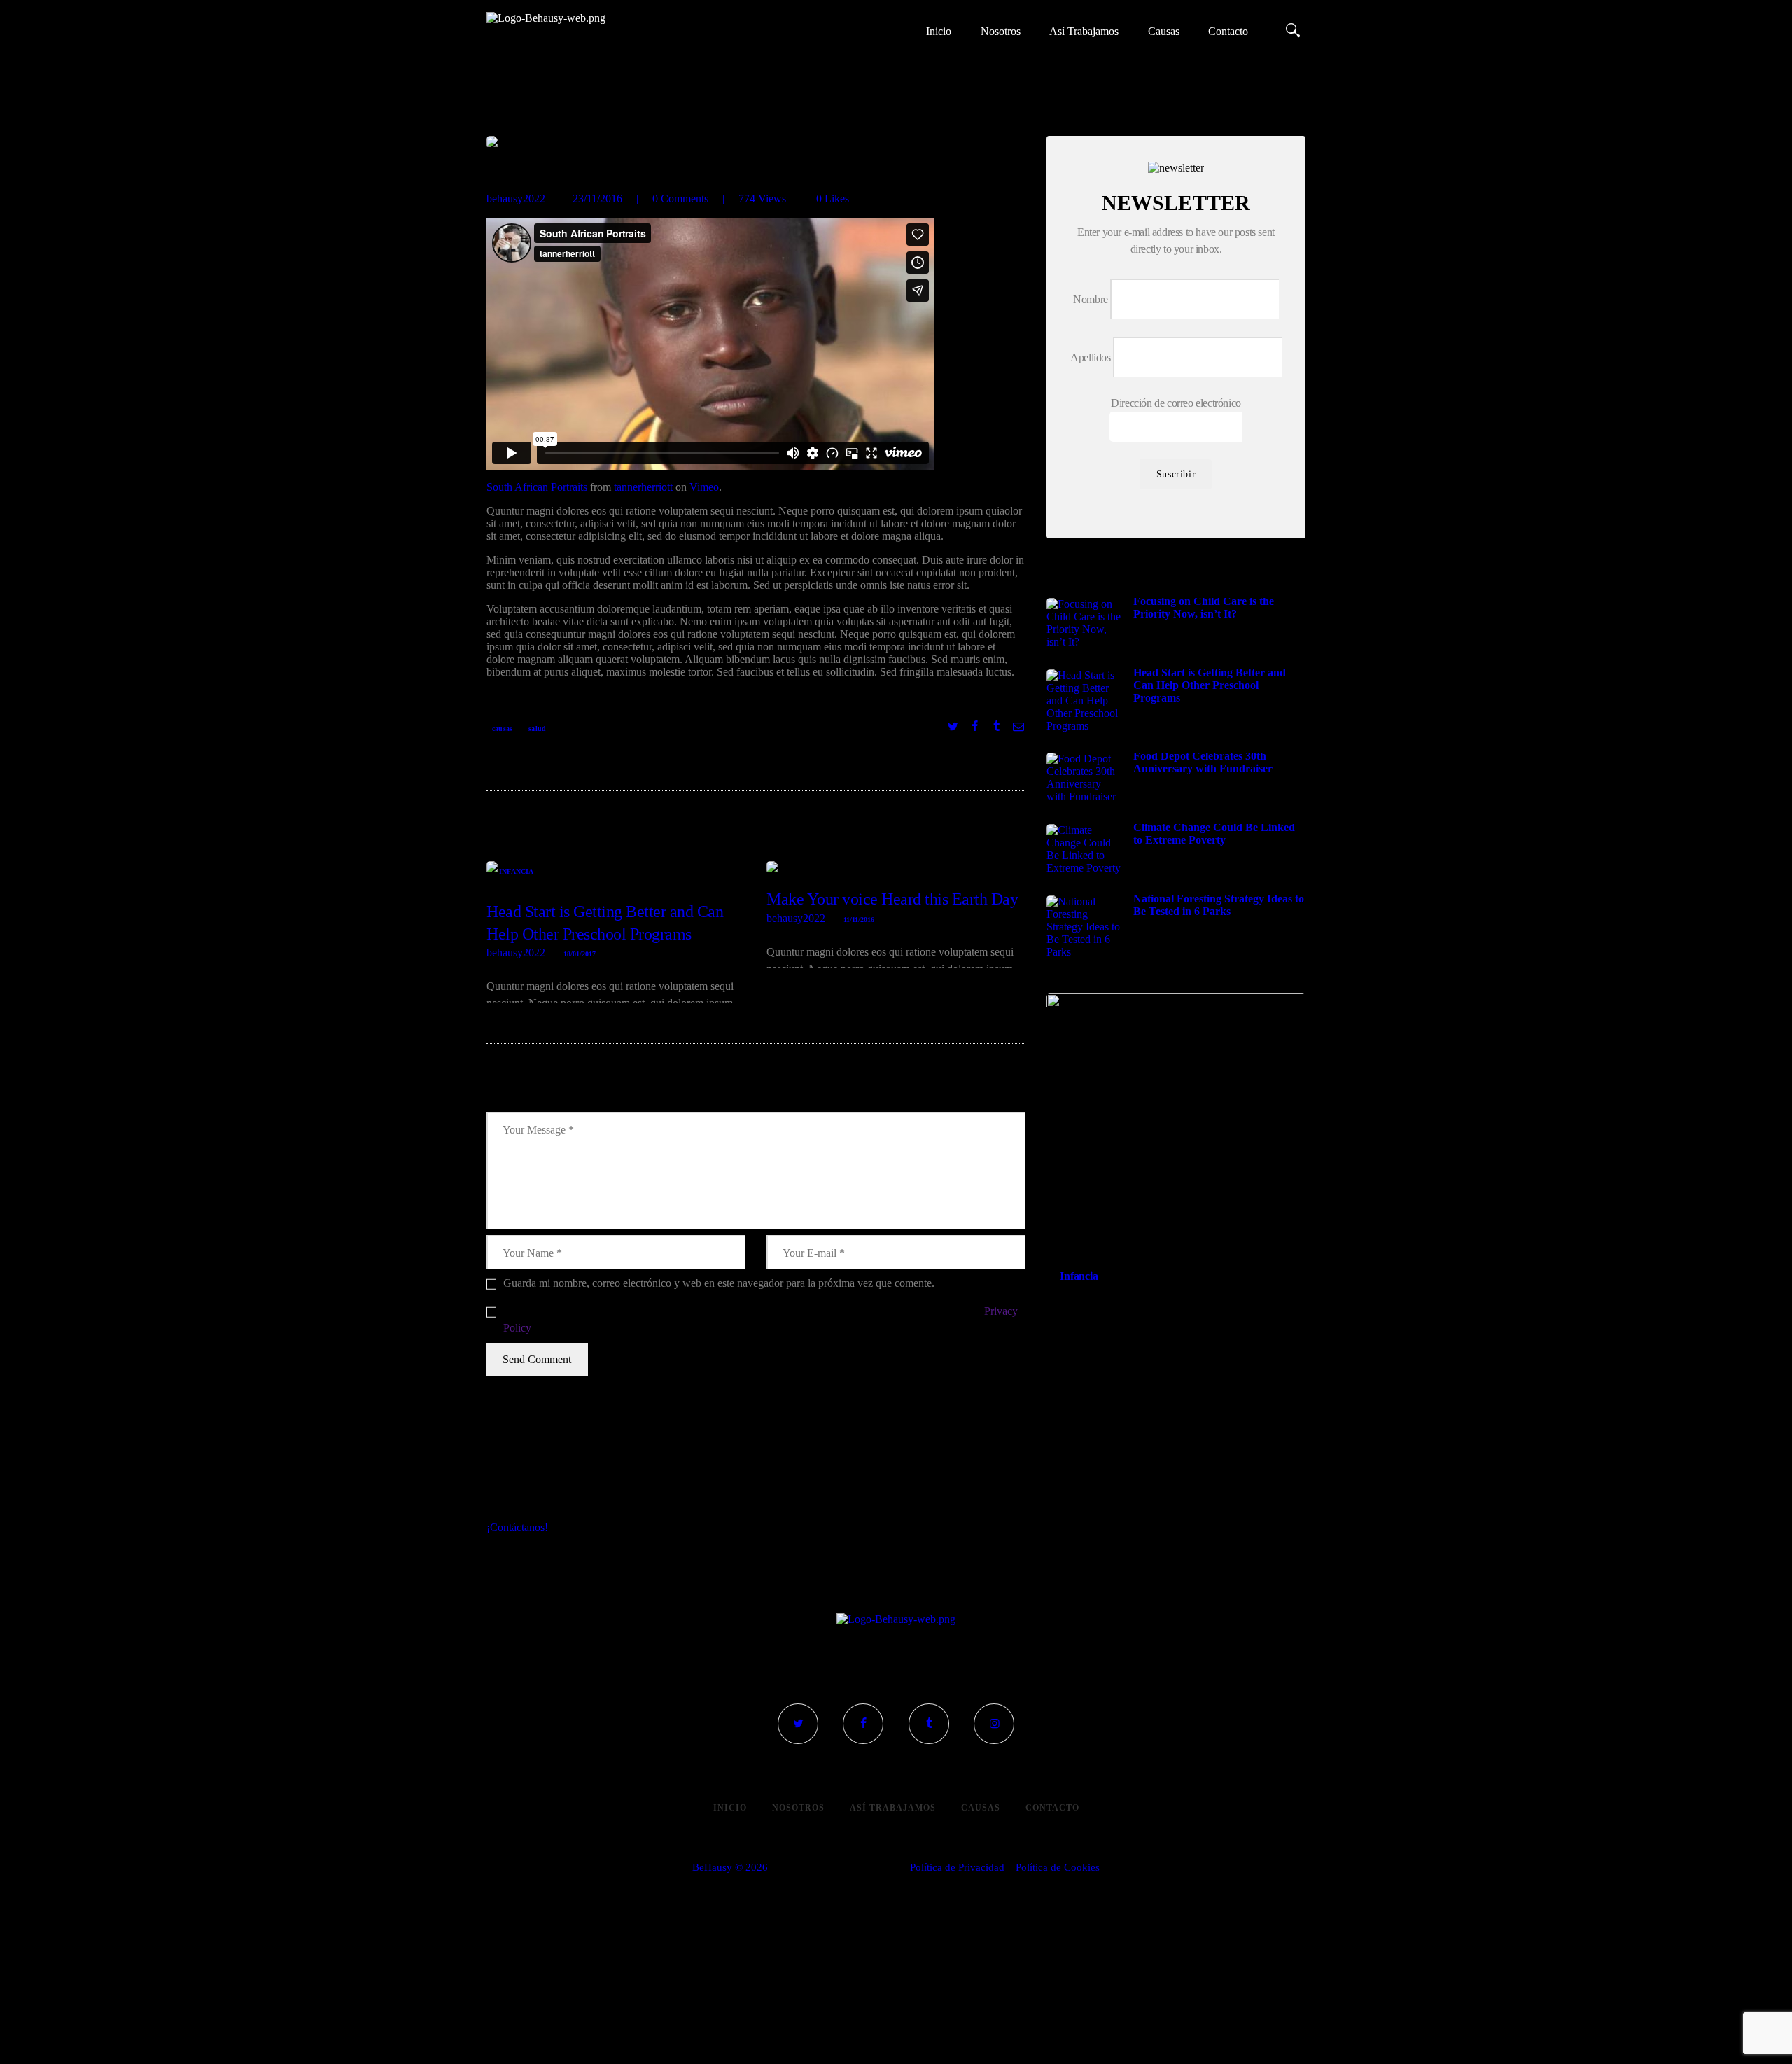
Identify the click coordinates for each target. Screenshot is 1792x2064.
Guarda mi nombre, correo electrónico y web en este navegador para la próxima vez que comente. (719, 1283)
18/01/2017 (580, 954)
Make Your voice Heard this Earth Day (892, 899)
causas (502, 728)
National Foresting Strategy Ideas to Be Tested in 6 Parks (1219, 905)
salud (537, 728)
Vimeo (704, 487)
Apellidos (1090, 357)
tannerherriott (643, 487)
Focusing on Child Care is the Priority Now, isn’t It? (1204, 607)
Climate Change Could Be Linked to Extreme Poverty (1214, 834)
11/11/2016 (859, 920)
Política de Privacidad (957, 1867)
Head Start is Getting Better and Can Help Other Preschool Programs (605, 922)
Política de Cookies (1058, 1867)
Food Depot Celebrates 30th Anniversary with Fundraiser (1203, 762)
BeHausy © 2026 (730, 1867)
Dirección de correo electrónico (1176, 403)
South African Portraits (537, 487)
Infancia (517, 871)
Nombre (1091, 299)
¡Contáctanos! (517, 1527)
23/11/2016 (597, 198)
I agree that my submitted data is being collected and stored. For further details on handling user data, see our (761, 1319)
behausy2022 (517, 198)
